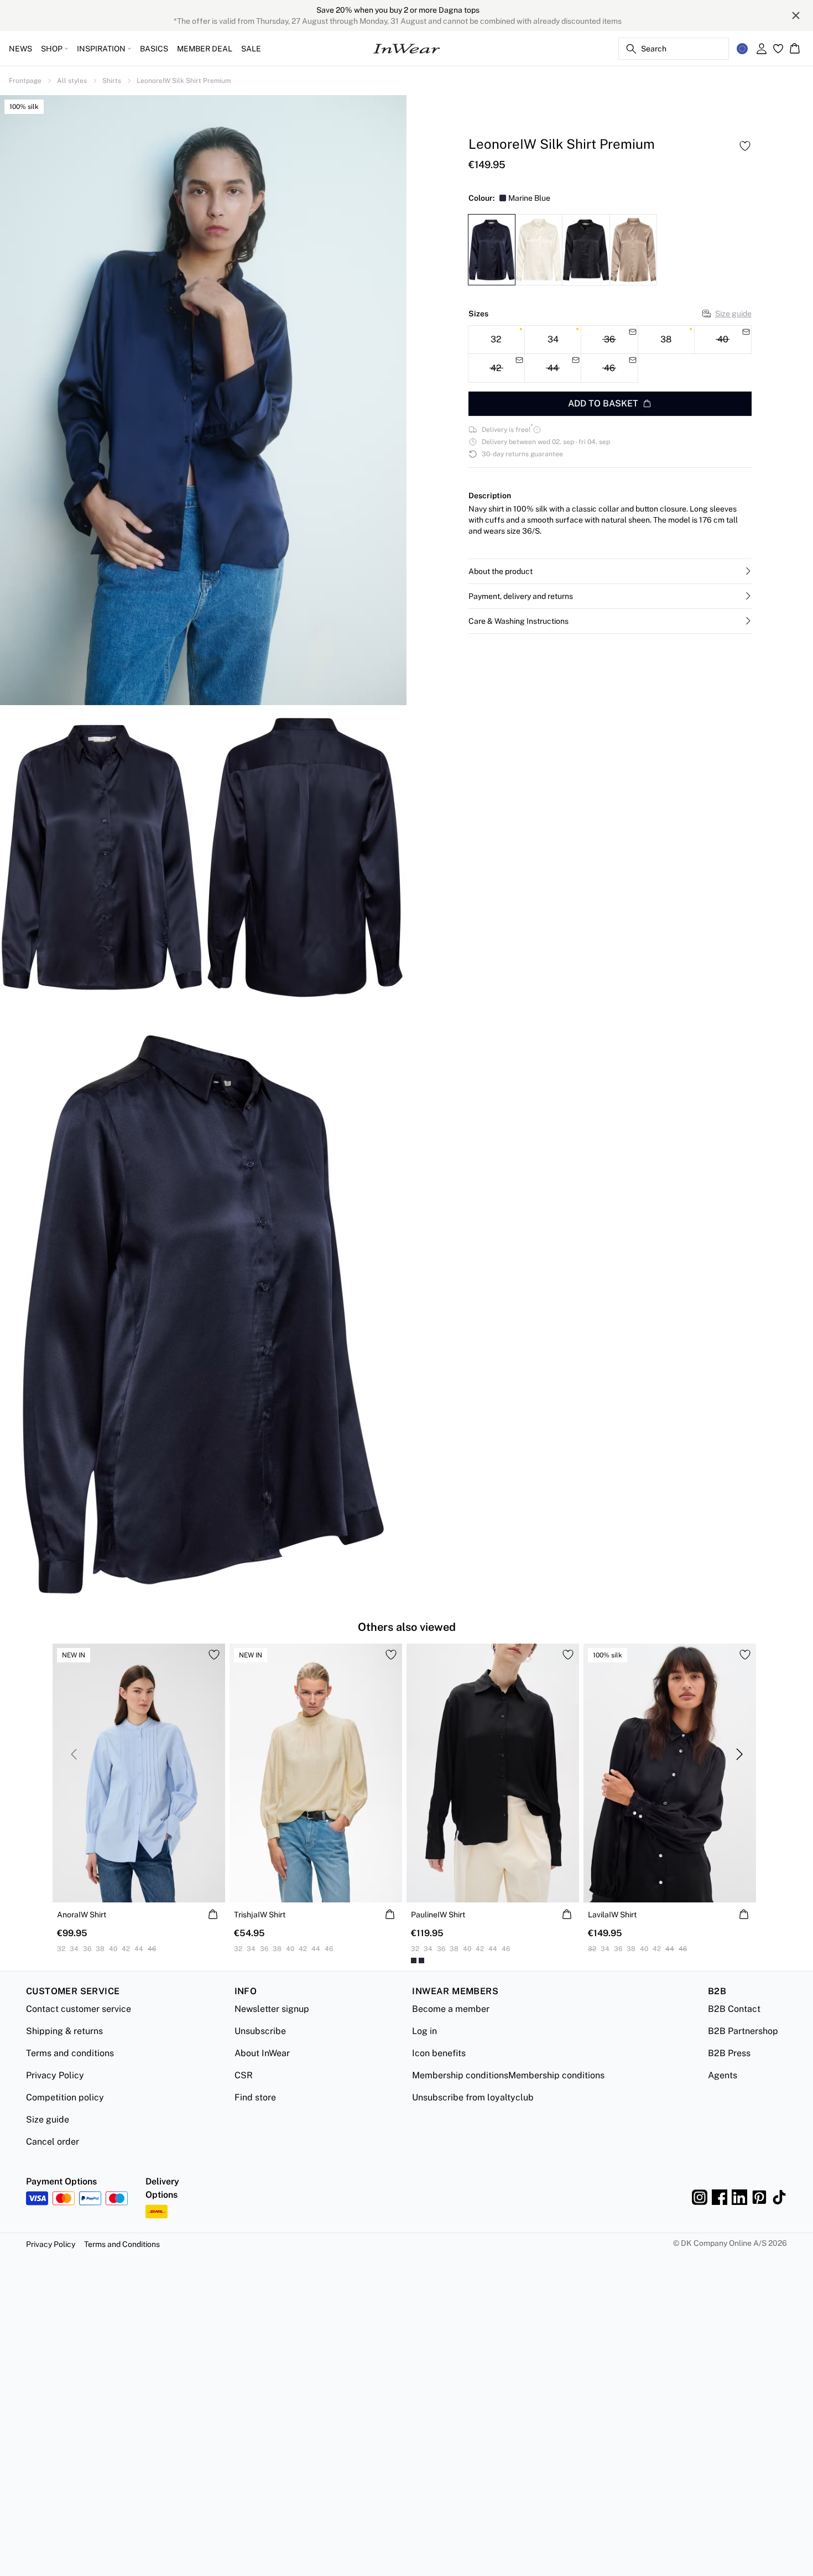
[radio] (496, 340)
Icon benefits (439, 2053)
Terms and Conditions (122, 2244)
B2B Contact (734, 2009)
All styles (72, 81)
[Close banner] (796, 15)
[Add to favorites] (745, 146)
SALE (251, 49)
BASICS (154, 49)
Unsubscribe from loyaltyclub (473, 2097)
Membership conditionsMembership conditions (508, 2075)
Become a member (451, 2009)
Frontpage (25, 81)
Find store (255, 2097)
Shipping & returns (64, 2031)
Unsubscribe (260, 2031)
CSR (244, 2075)
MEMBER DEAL (205, 49)
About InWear (262, 2053)
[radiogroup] (610, 354)
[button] (610, 571)
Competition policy (65, 2097)
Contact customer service (79, 2009)
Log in (424, 2031)
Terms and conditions (70, 2053)
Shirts (112, 81)
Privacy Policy (55, 2075)
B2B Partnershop (743, 2031)
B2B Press (729, 2053)
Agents (723, 2075)
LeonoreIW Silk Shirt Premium (184, 81)
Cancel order (53, 2142)
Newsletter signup (272, 2009)
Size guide (733, 314)
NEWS (20, 49)
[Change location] (742, 49)
